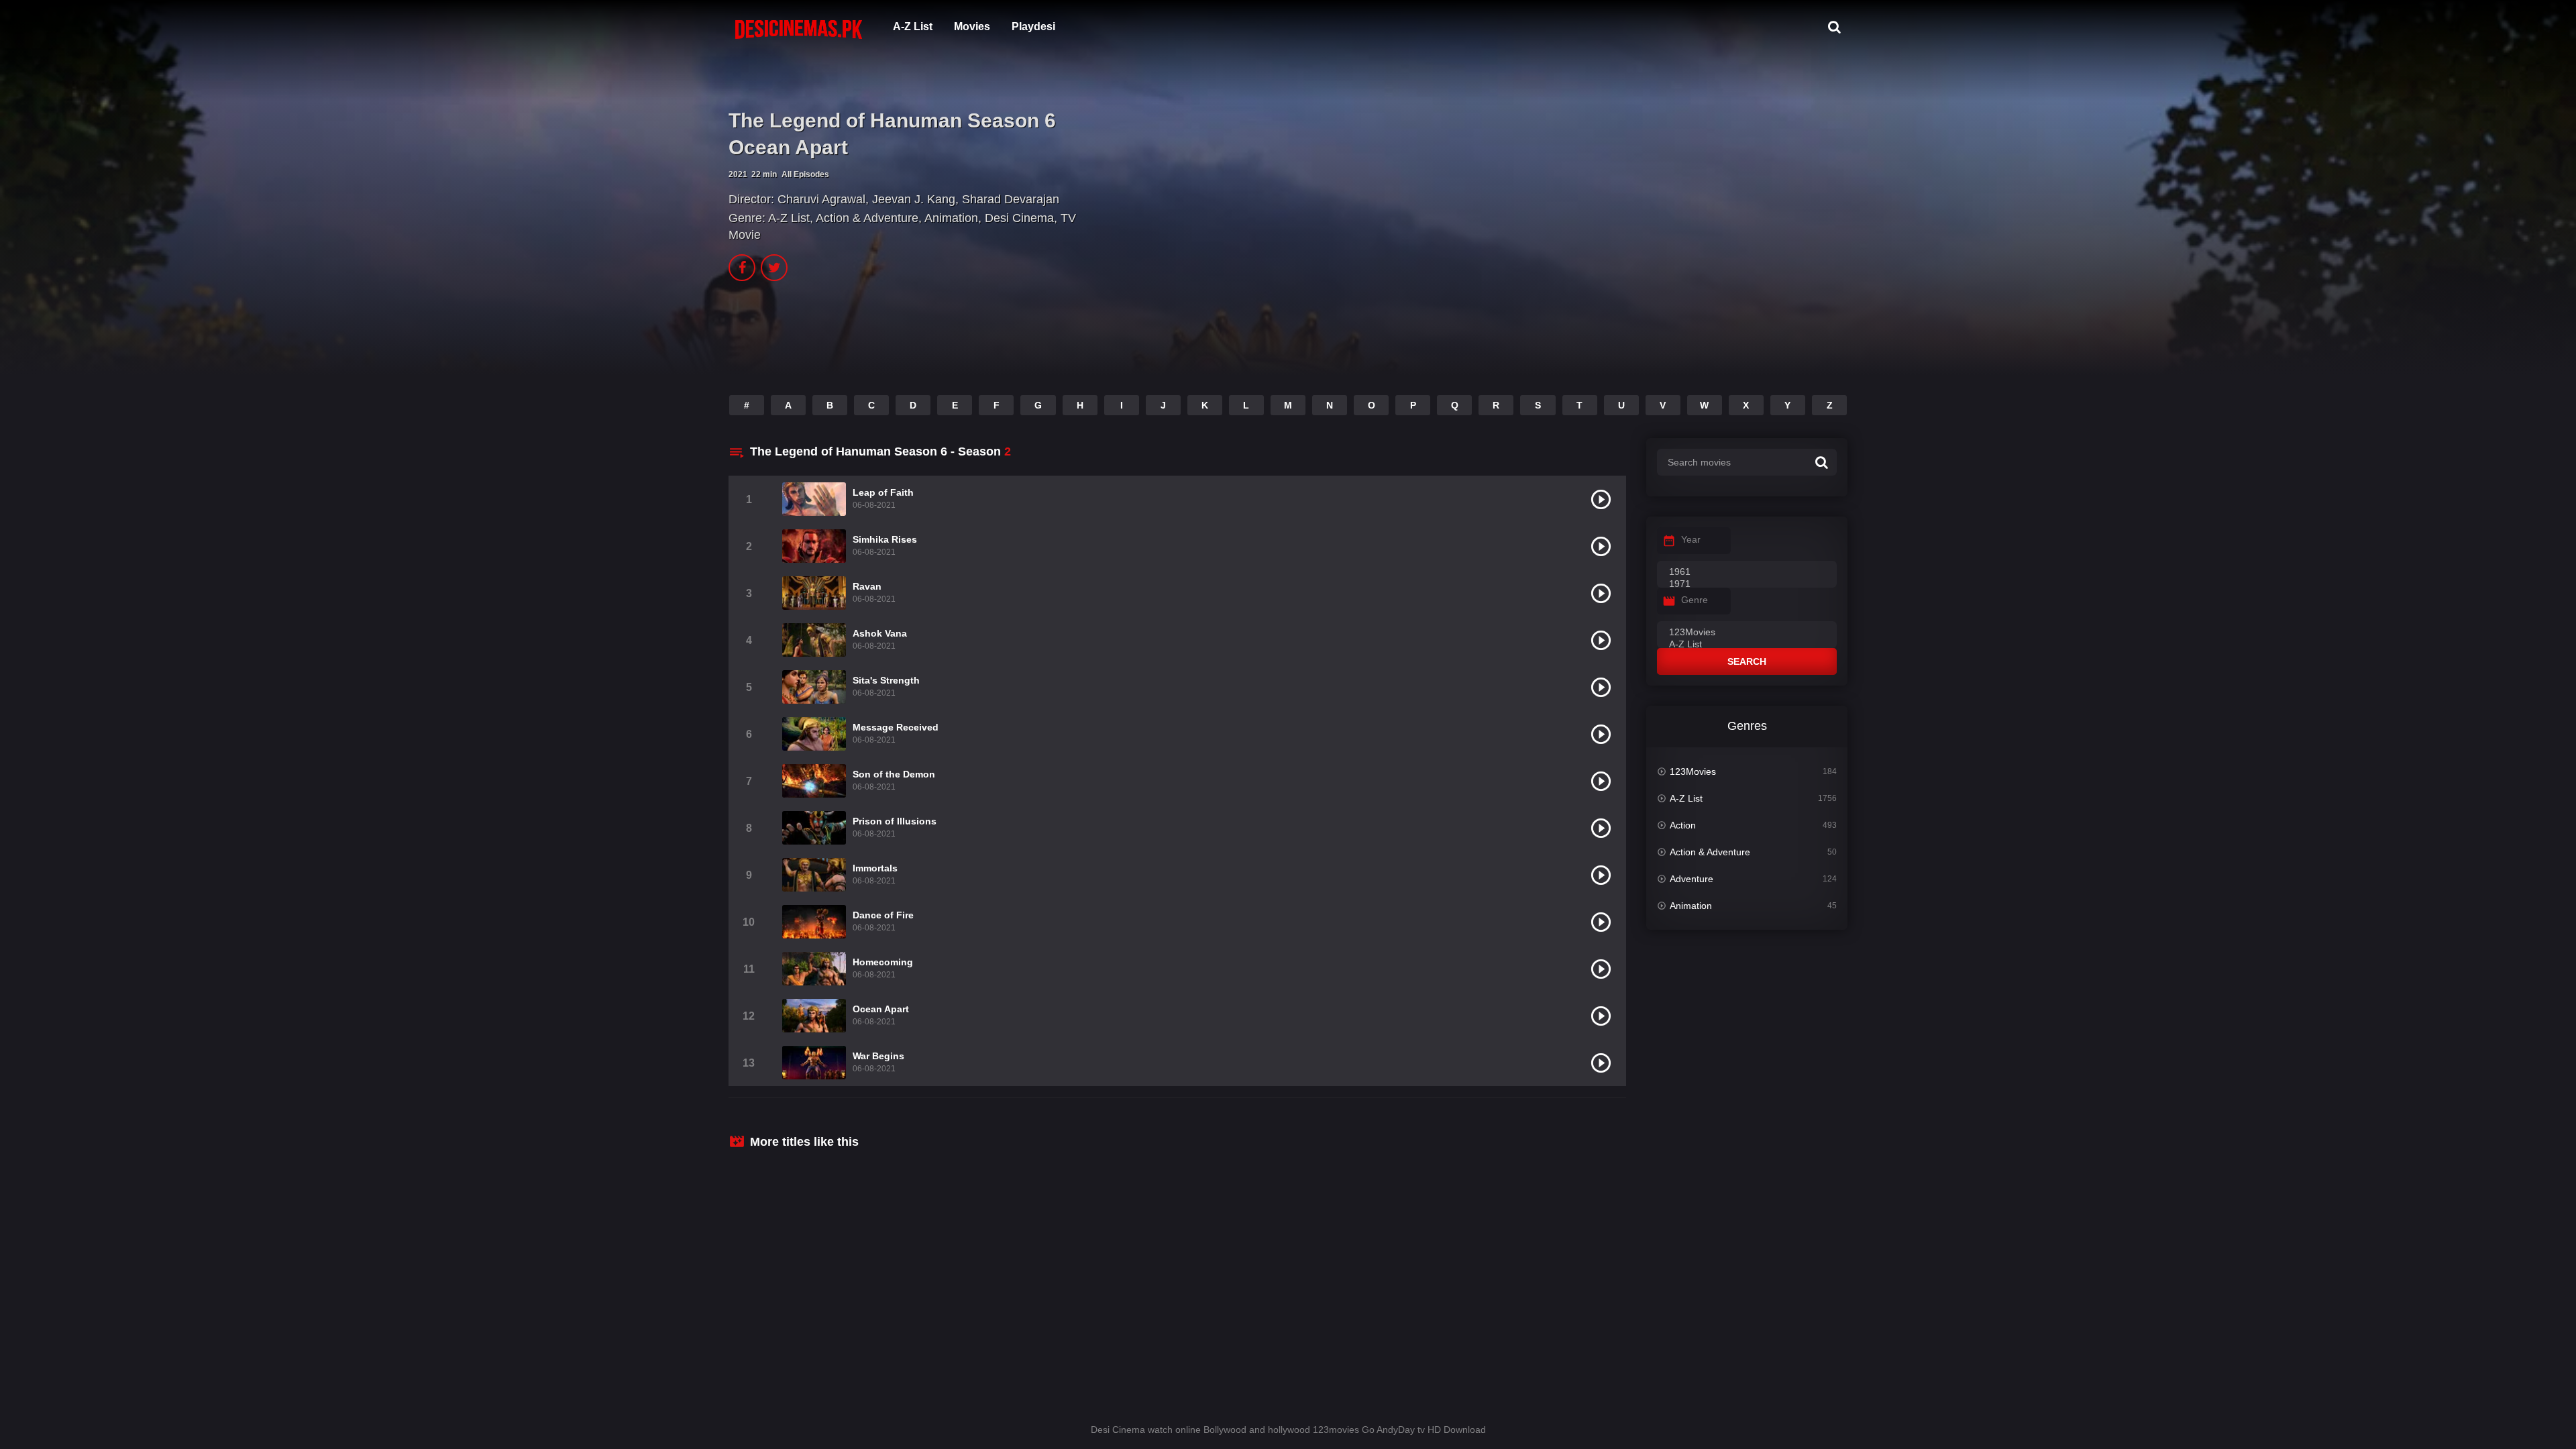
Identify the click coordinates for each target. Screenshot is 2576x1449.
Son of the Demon (894, 774)
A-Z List (913, 26)
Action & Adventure (867, 218)
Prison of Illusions (895, 821)
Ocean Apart (881, 1009)
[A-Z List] (1747, 645)
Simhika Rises (885, 539)
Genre (1695, 600)
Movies (972, 26)
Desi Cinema (1019, 218)
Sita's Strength (886, 680)
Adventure (1692, 879)
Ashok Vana (880, 633)
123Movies (1693, 771)
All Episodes (805, 174)
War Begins (878, 1056)
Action (1683, 825)
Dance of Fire (883, 915)
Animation (951, 218)
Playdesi (1033, 26)
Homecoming (883, 962)
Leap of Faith (883, 492)
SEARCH (1747, 661)
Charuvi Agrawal (821, 199)
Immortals (875, 868)
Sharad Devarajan (1011, 199)
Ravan (867, 586)
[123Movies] (1747, 633)
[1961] (1747, 572)
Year (1691, 539)
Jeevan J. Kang (914, 199)
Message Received (896, 727)
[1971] (1747, 584)
